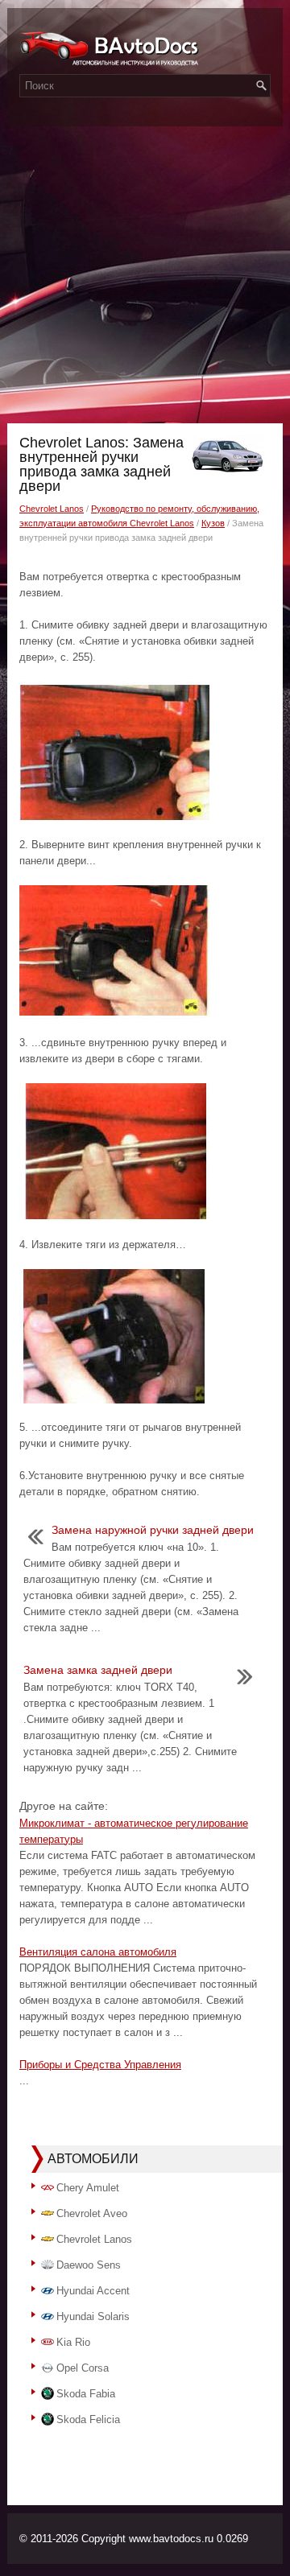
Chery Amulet (88, 2188)
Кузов (213, 523)
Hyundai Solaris (93, 2316)
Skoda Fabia (86, 2394)
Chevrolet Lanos (52, 509)
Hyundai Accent (93, 2291)
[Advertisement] (145, 270)
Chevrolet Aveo (92, 2213)
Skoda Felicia (88, 2419)
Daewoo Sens (89, 2265)
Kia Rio (73, 2342)
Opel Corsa (83, 2368)
